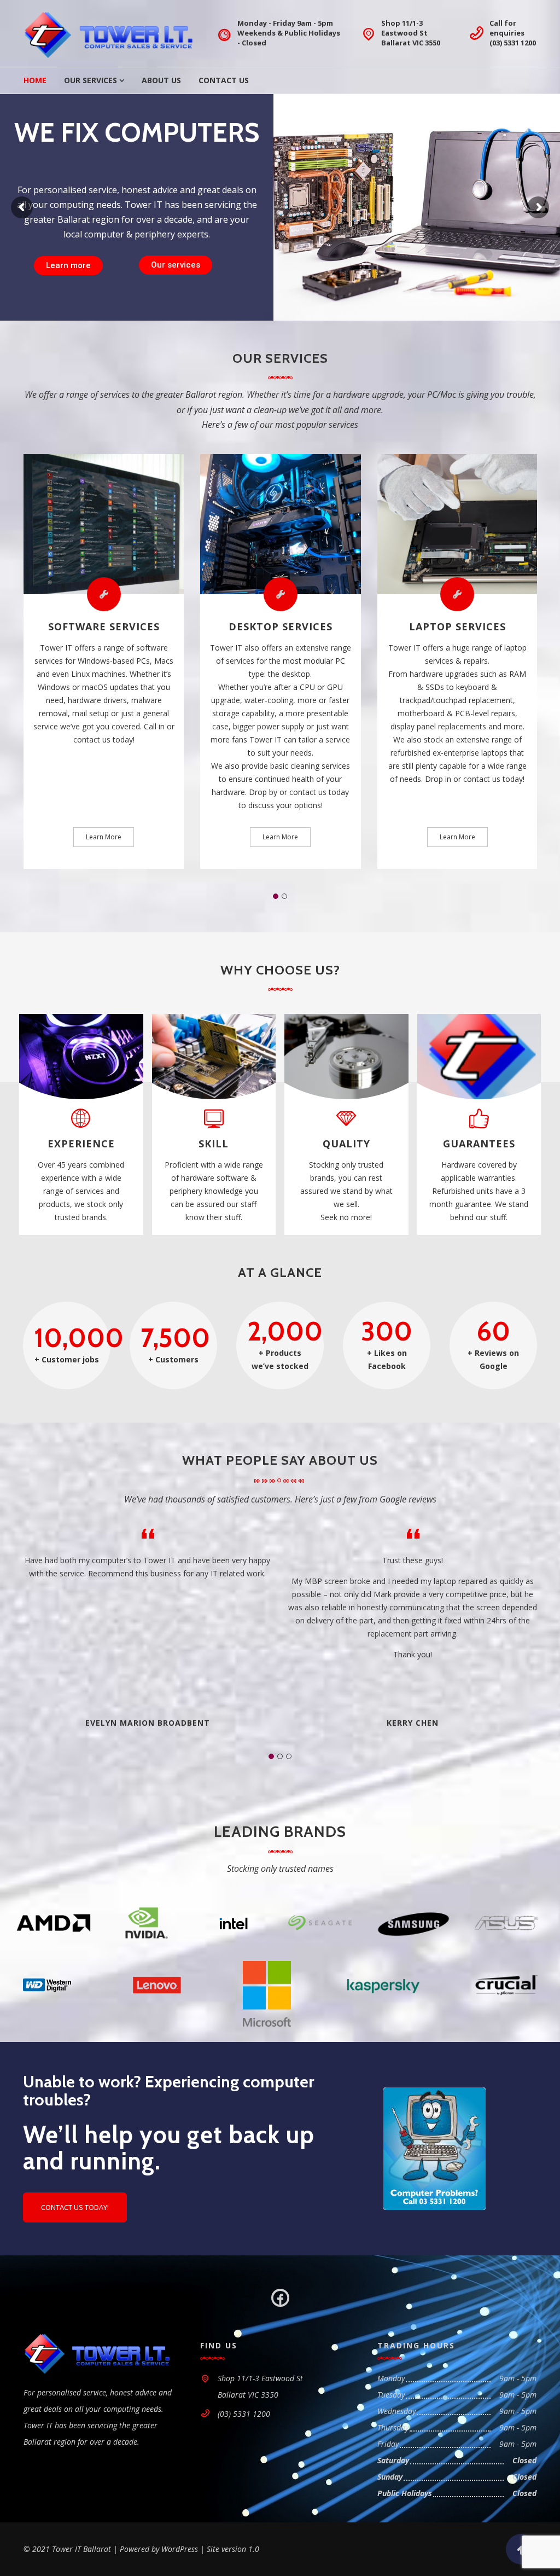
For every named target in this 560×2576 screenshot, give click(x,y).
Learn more (68, 265)
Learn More (104, 837)
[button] (276, 896)
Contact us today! (75, 2207)
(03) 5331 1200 (513, 43)
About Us (161, 80)
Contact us (172, 265)
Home (35, 80)
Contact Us (224, 80)
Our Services (91, 80)
